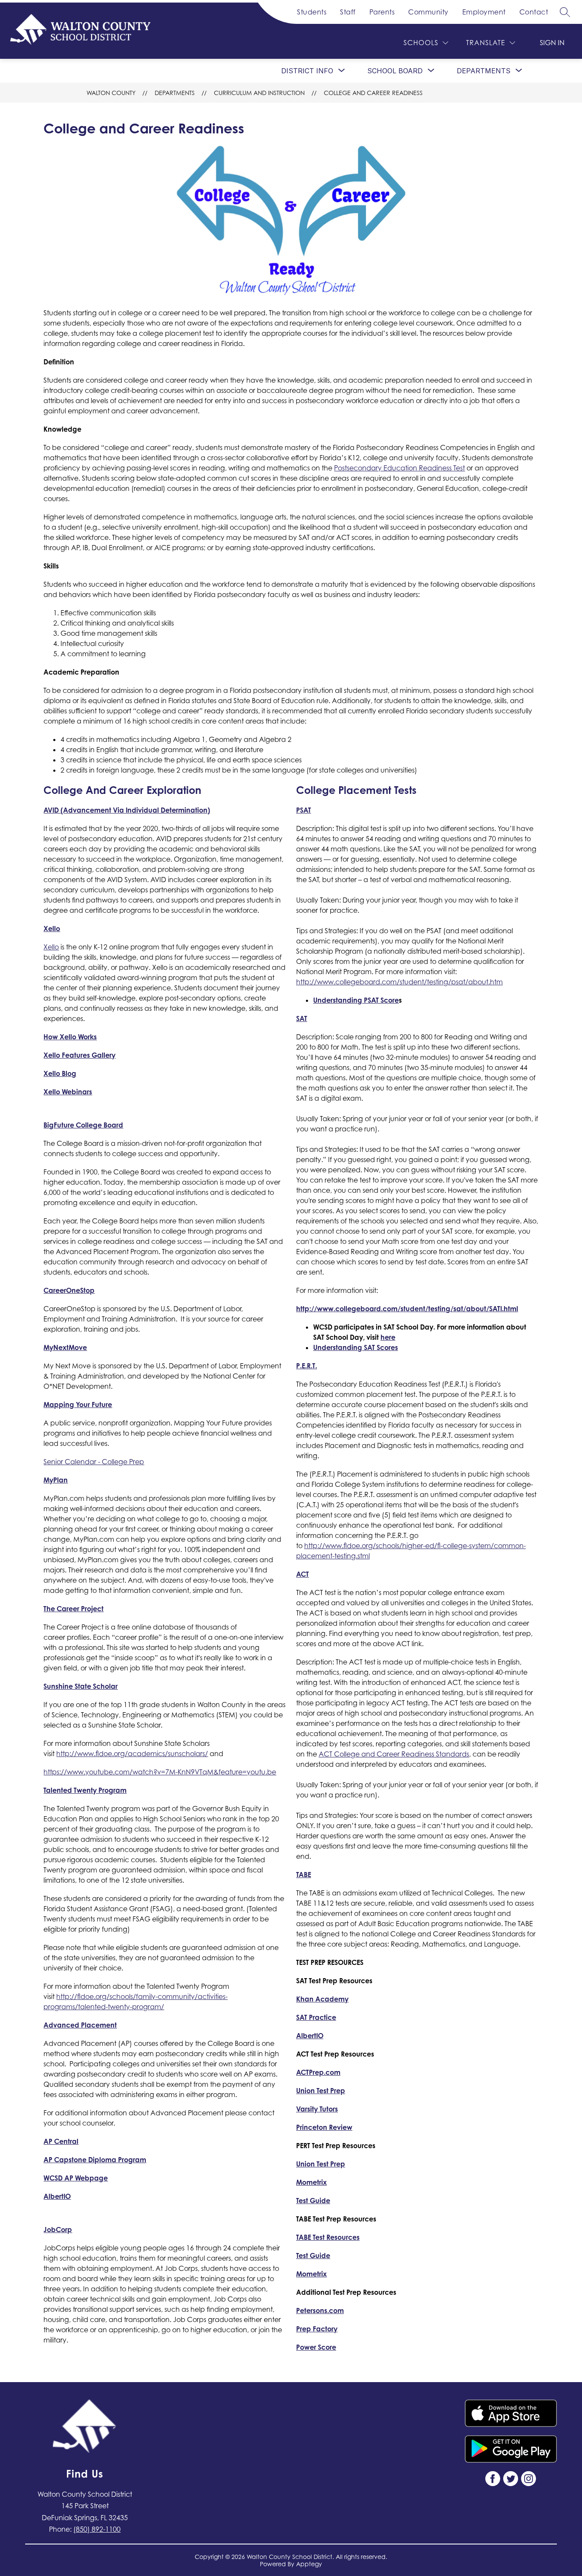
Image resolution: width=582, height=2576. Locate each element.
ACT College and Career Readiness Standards (394, 1754)
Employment (484, 12)
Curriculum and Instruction (259, 93)
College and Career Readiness (373, 93)
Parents (382, 12)
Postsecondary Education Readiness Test (399, 468)
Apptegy (309, 2564)
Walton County (111, 93)
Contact (534, 12)
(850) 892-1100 (97, 2529)
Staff (348, 12)
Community (428, 12)
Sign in (552, 43)
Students (312, 12)
